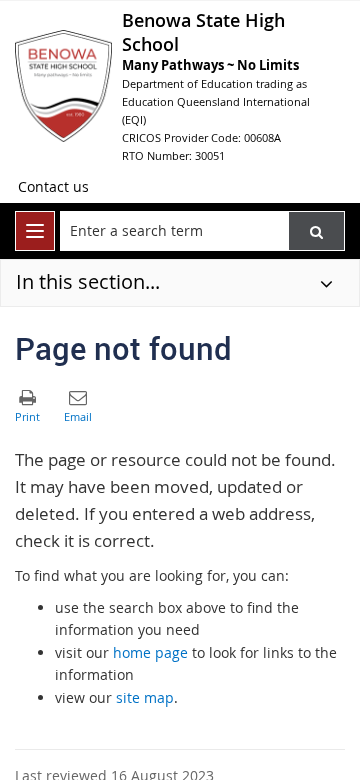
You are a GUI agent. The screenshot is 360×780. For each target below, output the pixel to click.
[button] (316, 231)
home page (150, 652)
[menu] (35, 231)
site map (145, 697)
